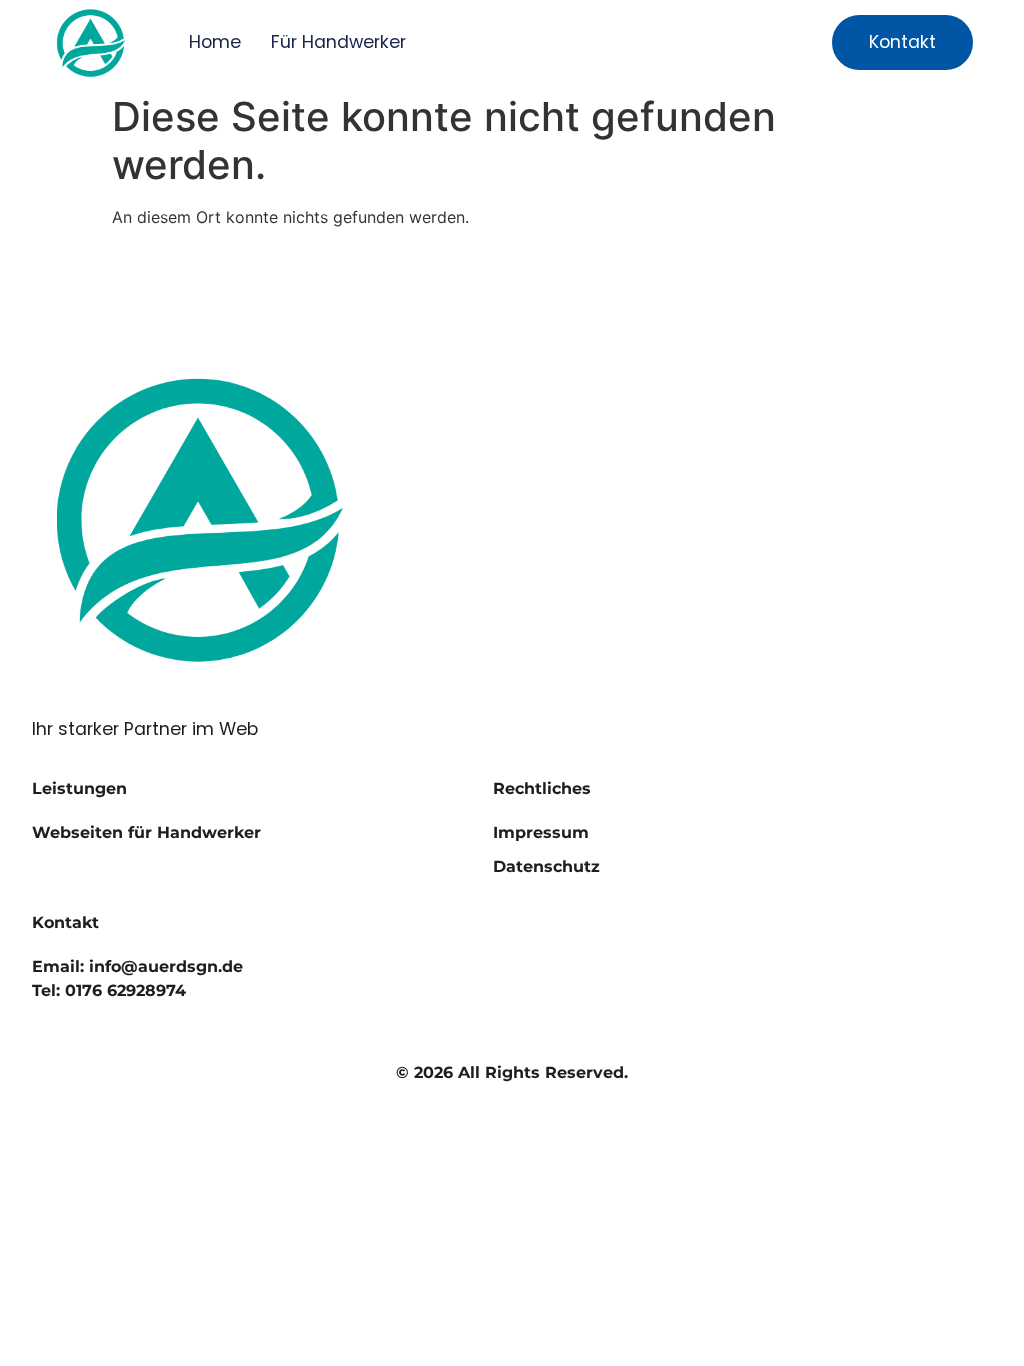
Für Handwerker (338, 42)
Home (215, 42)
